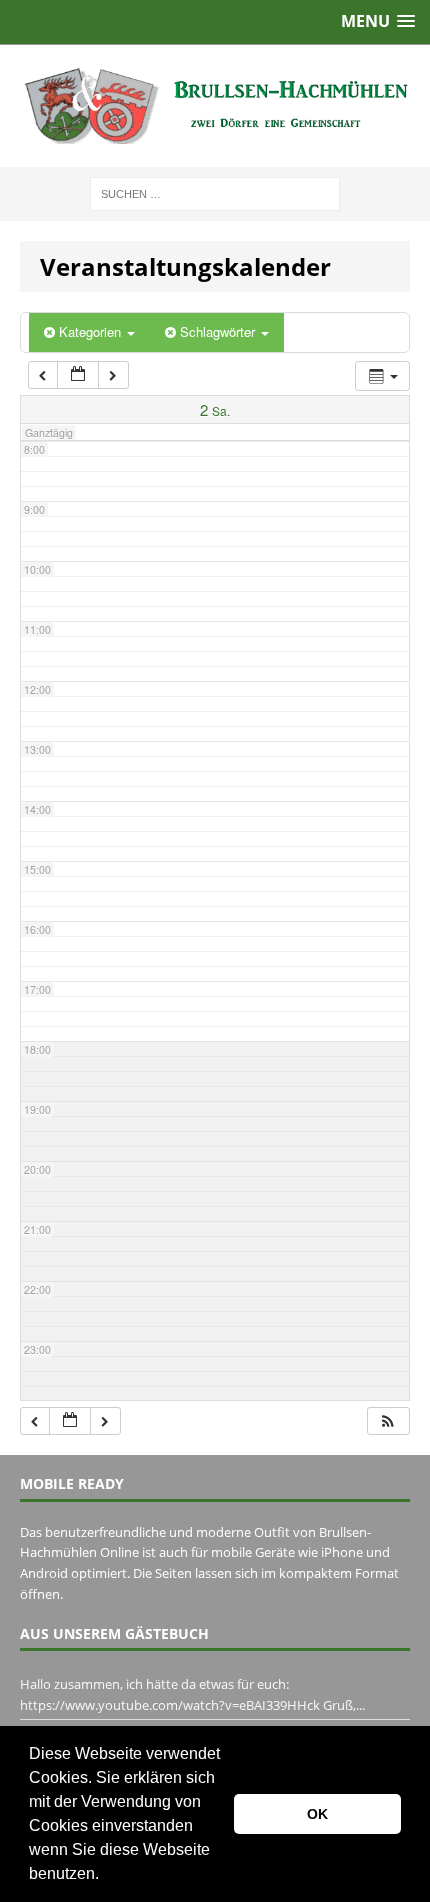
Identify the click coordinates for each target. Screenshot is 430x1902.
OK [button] (317, 1814)
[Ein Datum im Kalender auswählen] (78, 375)
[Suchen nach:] (215, 192)
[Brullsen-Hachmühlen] (215, 106)
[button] (106, 1876)
